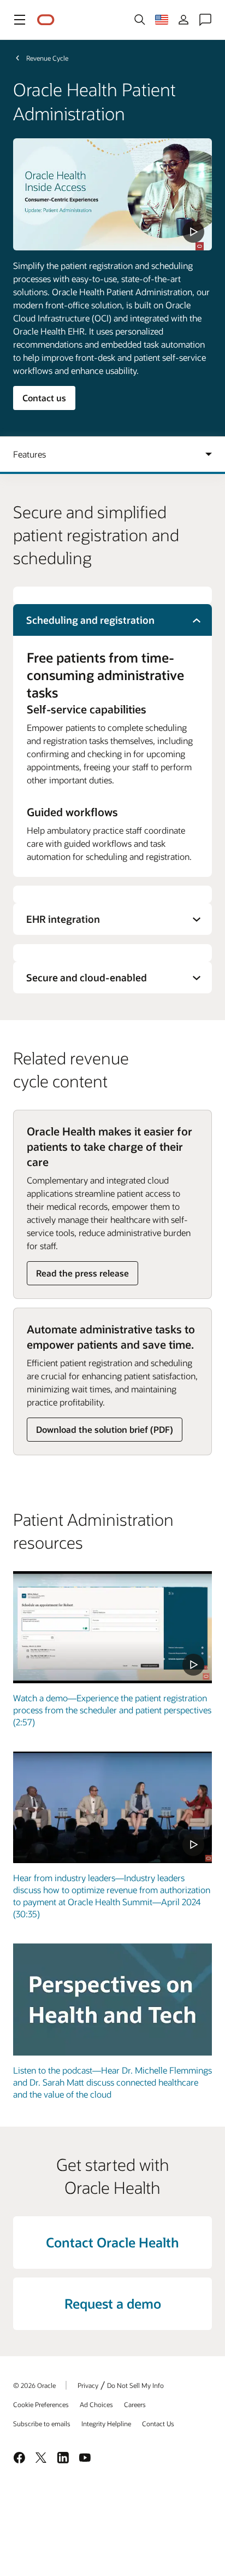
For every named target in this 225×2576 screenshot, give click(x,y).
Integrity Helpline (106, 2423)
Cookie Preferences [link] (41, 2404)
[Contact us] (205, 20)
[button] (20, 20)
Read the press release (82, 1273)
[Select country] (162, 20)
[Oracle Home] (46, 20)
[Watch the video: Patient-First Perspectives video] (112, 1808)
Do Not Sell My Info (135, 2385)
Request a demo (113, 2303)
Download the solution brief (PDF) (105, 1429)
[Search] (140, 20)
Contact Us (158, 2423)
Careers (135, 2404)
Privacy (88, 2385)
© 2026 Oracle (34, 2385)
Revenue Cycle (47, 58)
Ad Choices (96, 2404)
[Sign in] (183, 20)
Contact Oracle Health (112, 2242)
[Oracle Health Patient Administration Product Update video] (112, 194)
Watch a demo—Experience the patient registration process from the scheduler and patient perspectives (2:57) (112, 1710)
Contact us (44, 398)
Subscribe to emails (42, 2423)
